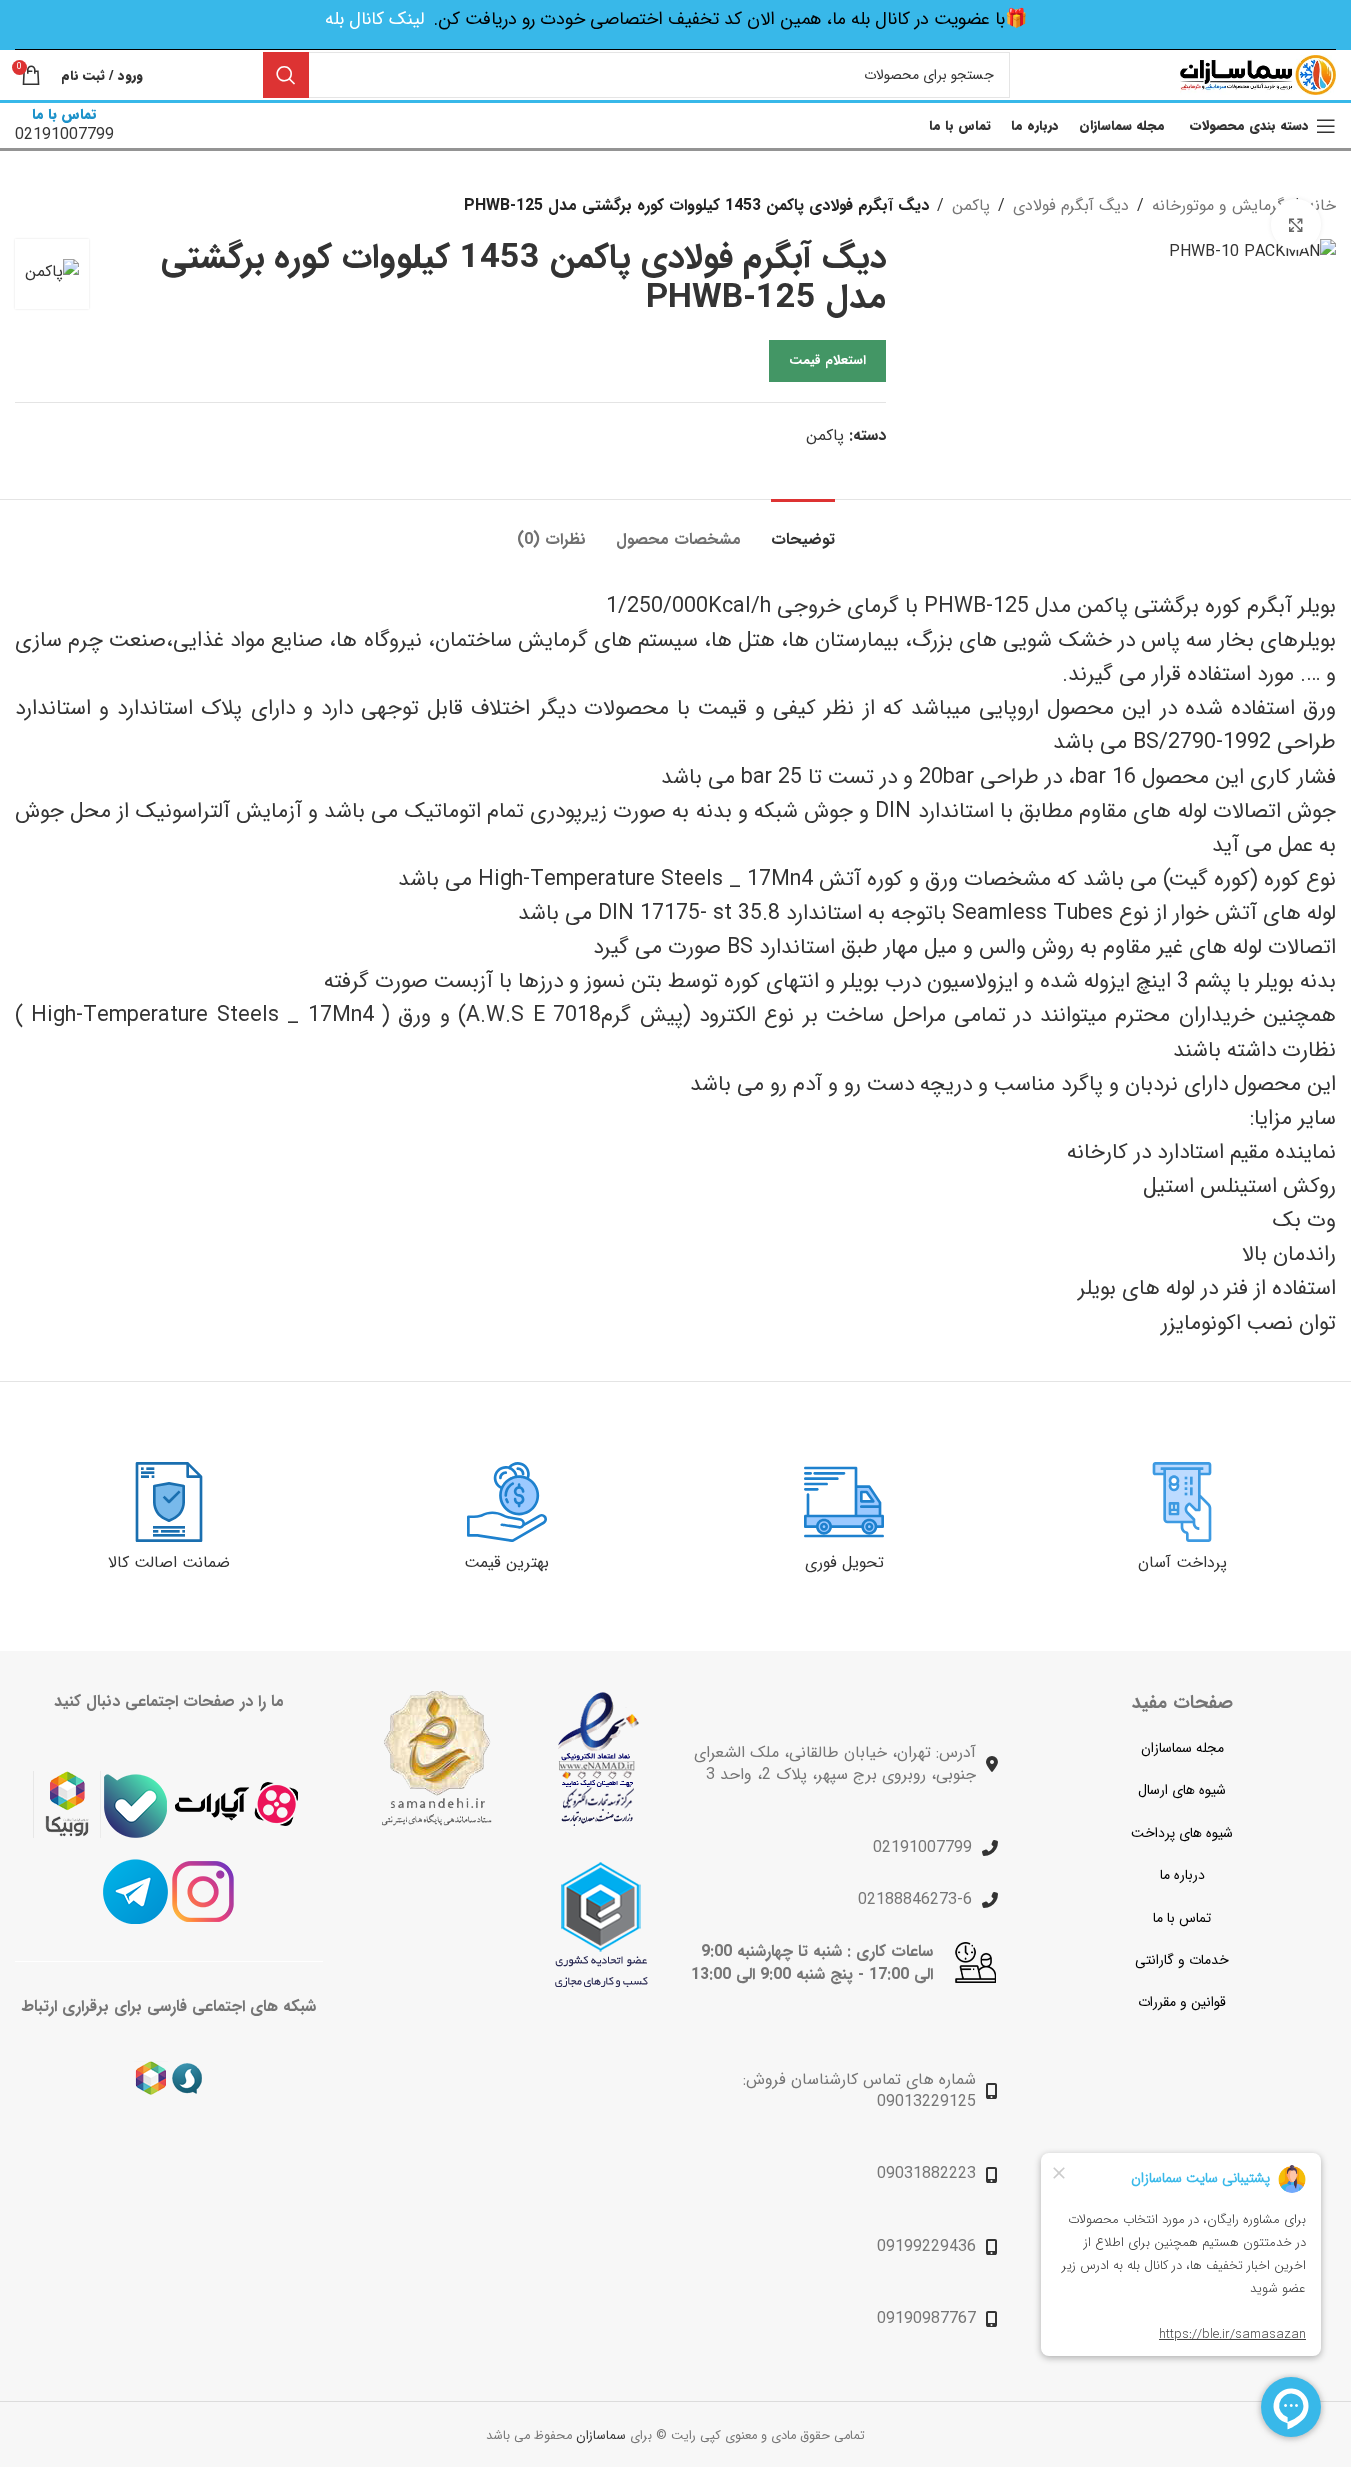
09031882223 (926, 2173)
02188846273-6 (915, 1899)
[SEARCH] (286, 75)
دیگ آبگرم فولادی (1071, 205)
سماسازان (601, 2436)
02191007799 (922, 1847)
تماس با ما (1182, 1918)
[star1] (598, 1759)
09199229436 (926, 2246)
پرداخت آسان (1182, 1562)
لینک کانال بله (374, 19)
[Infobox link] (64, 125)
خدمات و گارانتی (1182, 1960)
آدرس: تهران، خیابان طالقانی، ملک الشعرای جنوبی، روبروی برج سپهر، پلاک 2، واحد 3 (835, 1763)
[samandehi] (436, 1758)
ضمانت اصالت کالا (169, 1562)
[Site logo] (1258, 74)
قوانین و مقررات (1182, 2002)
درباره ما (1182, 1875)
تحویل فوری (844, 1562)
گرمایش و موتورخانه (1218, 205)
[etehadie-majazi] (601, 1924)
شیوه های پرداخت (1182, 1833)
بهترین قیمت (506, 1562)
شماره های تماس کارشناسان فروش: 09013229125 (859, 2090)
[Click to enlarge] (1296, 224)
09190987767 (926, 2318)
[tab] (803, 529)
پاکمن (971, 205)
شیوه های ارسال (1182, 1790)
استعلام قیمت (827, 360)
